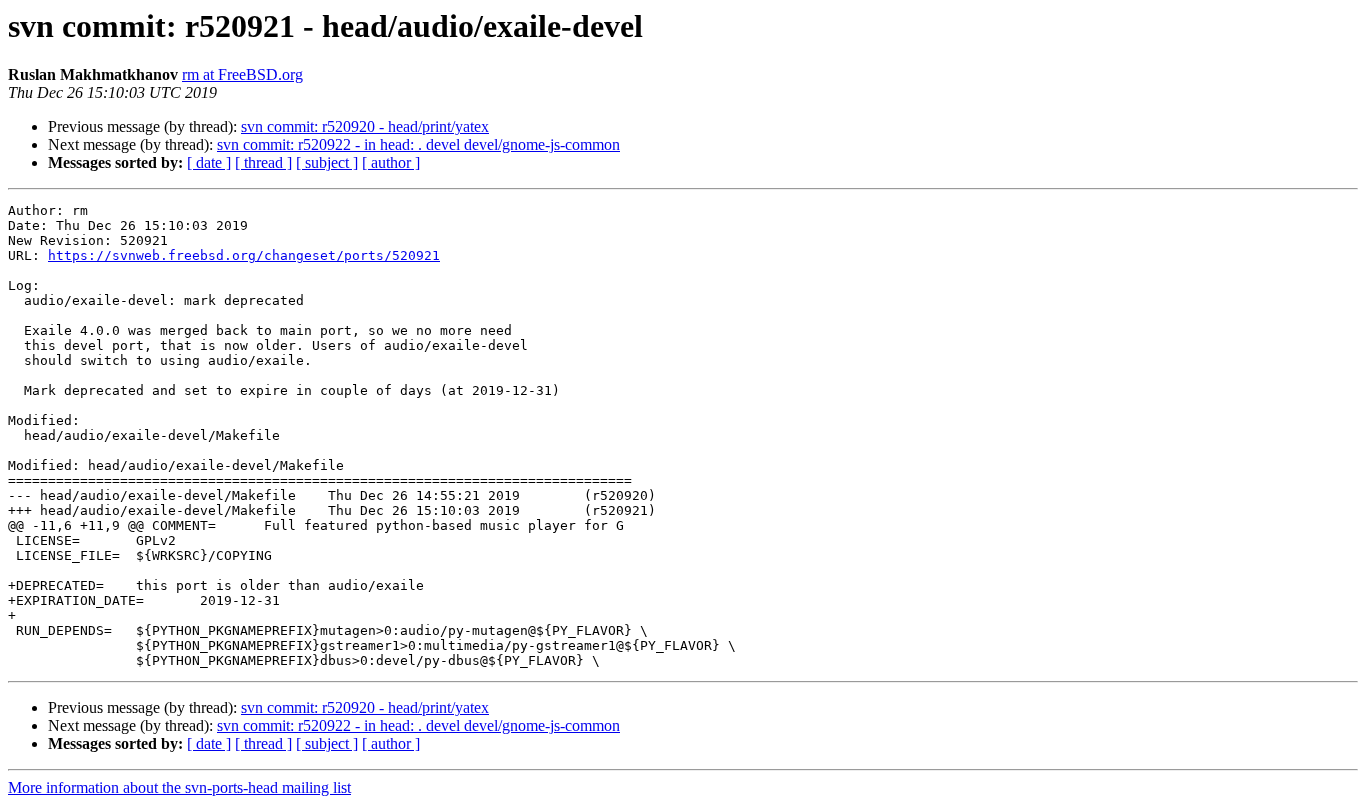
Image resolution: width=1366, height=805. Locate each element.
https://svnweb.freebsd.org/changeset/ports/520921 (244, 255)
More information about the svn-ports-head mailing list (179, 787)
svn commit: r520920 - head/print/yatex (365, 126)
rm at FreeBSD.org (242, 74)
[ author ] (391, 162)
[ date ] (209, 162)
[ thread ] (263, 162)
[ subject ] (327, 162)
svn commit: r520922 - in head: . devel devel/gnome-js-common (418, 144)
